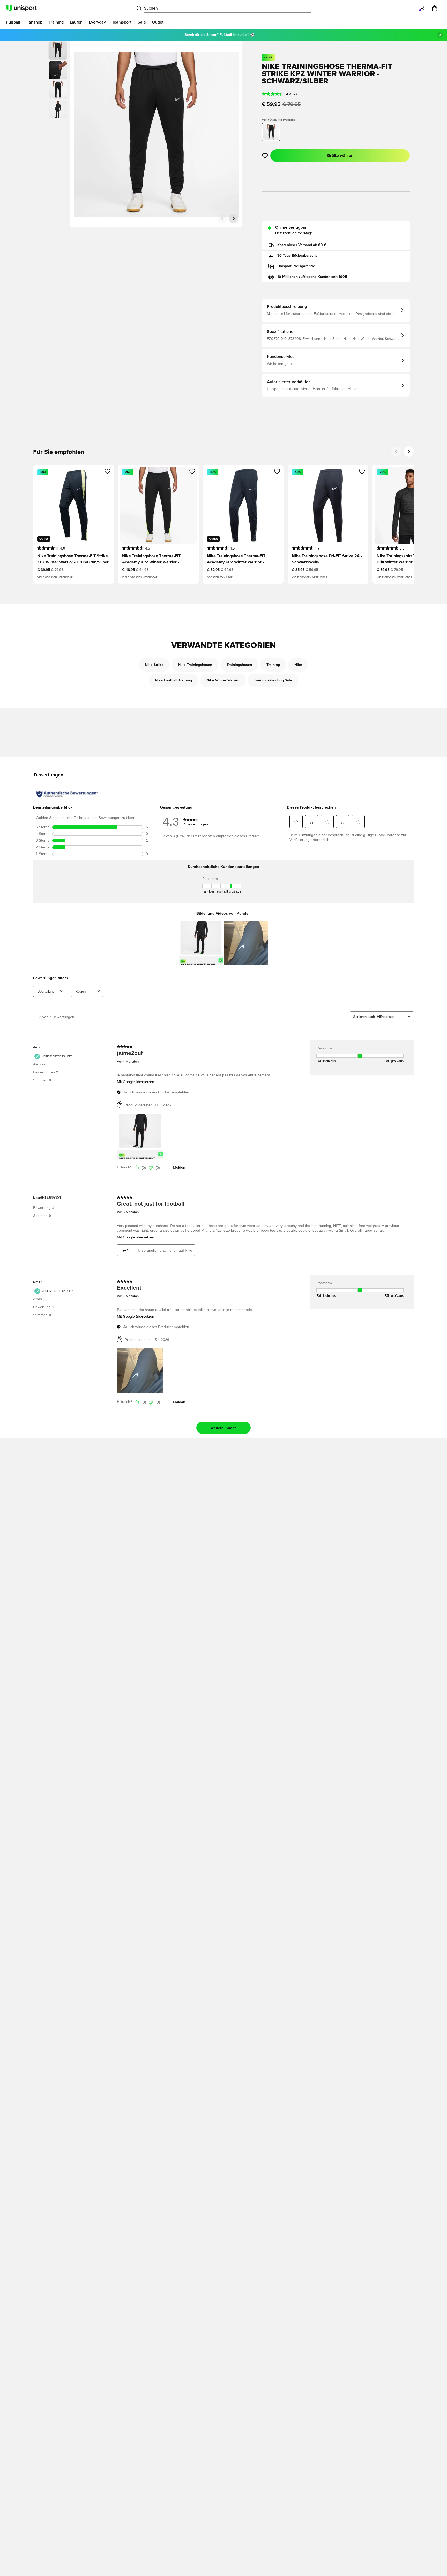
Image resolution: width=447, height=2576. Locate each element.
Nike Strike (154, 665)
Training (273, 665)
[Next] (409, 452)
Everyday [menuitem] (97, 22)
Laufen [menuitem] (76, 22)
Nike (298, 665)
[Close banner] (440, 35)
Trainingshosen (239, 665)
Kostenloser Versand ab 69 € (302, 245)
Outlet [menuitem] (158, 22)
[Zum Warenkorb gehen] (435, 8)
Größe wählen (340, 156)
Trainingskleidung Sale (273, 680)
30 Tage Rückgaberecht (297, 256)
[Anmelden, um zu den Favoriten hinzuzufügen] (265, 156)
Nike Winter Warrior (223, 680)
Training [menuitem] (56, 22)
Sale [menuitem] (142, 22)
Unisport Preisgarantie (296, 266)
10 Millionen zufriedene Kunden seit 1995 (312, 277)
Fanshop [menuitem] (34, 22)
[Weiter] (234, 219)
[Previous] (396, 452)
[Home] (21, 8)
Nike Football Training (173, 680)
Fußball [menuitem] (13, 22)
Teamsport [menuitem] (122, 22)
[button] (58, 70)
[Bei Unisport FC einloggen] (422, 8)
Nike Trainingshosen (195, 665)
